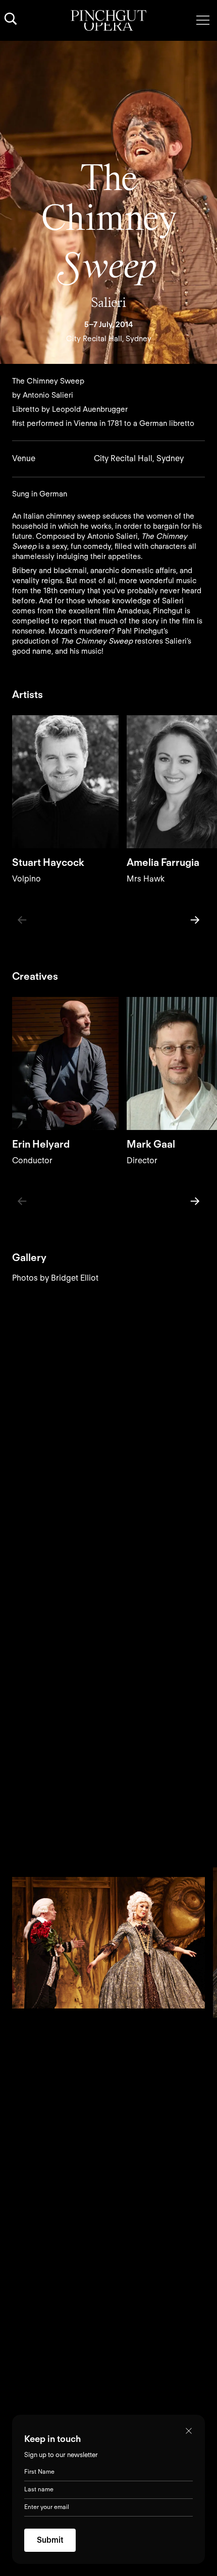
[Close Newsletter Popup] (189, 2431)
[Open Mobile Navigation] (203, 20)
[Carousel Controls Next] (195, 920)
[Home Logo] (108, 20)
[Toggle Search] (11, 19)
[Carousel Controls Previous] (22, 920)
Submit (50, 2540)
